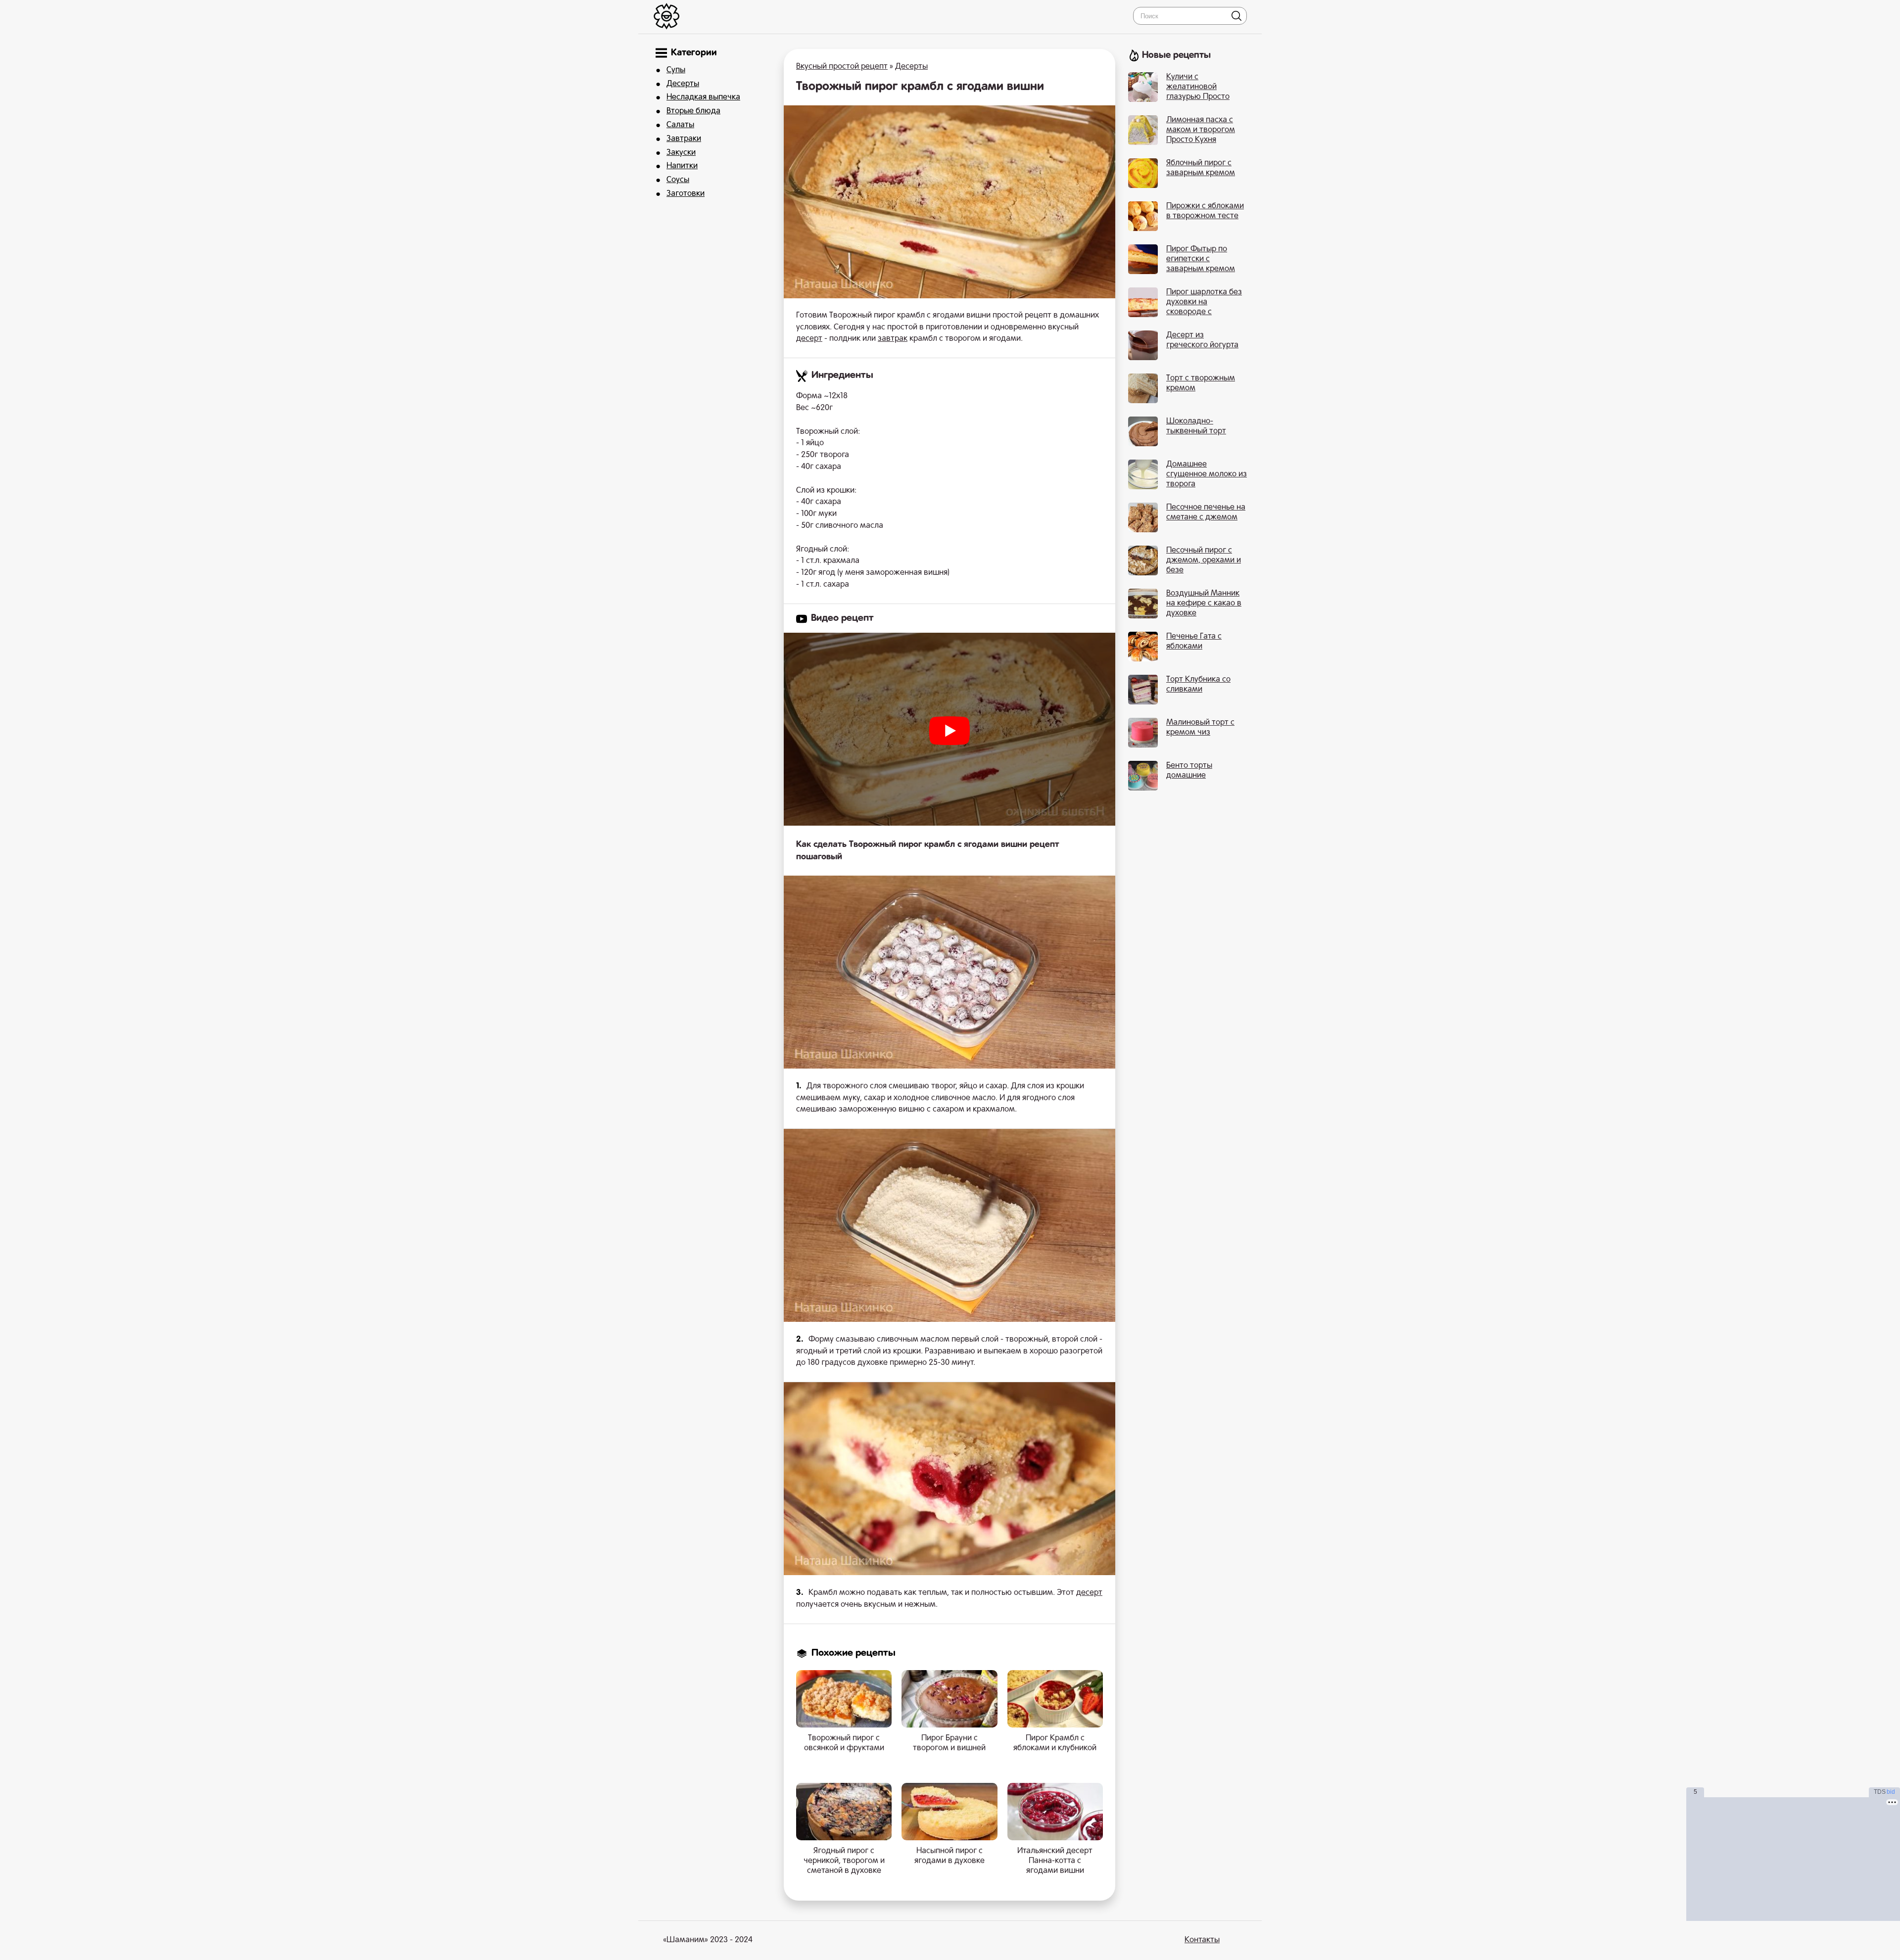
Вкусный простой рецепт (842, 67)
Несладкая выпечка (703, 97)
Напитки (682, 166)
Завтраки (684, 139)
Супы (676, 70)
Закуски (681, 153)
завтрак (893, 339)
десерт (809, 339)
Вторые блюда (693, 111)
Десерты (683, 84)
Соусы (678, 180)
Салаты (680, 125)
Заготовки (686, 194)
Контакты (1202, 1940)
